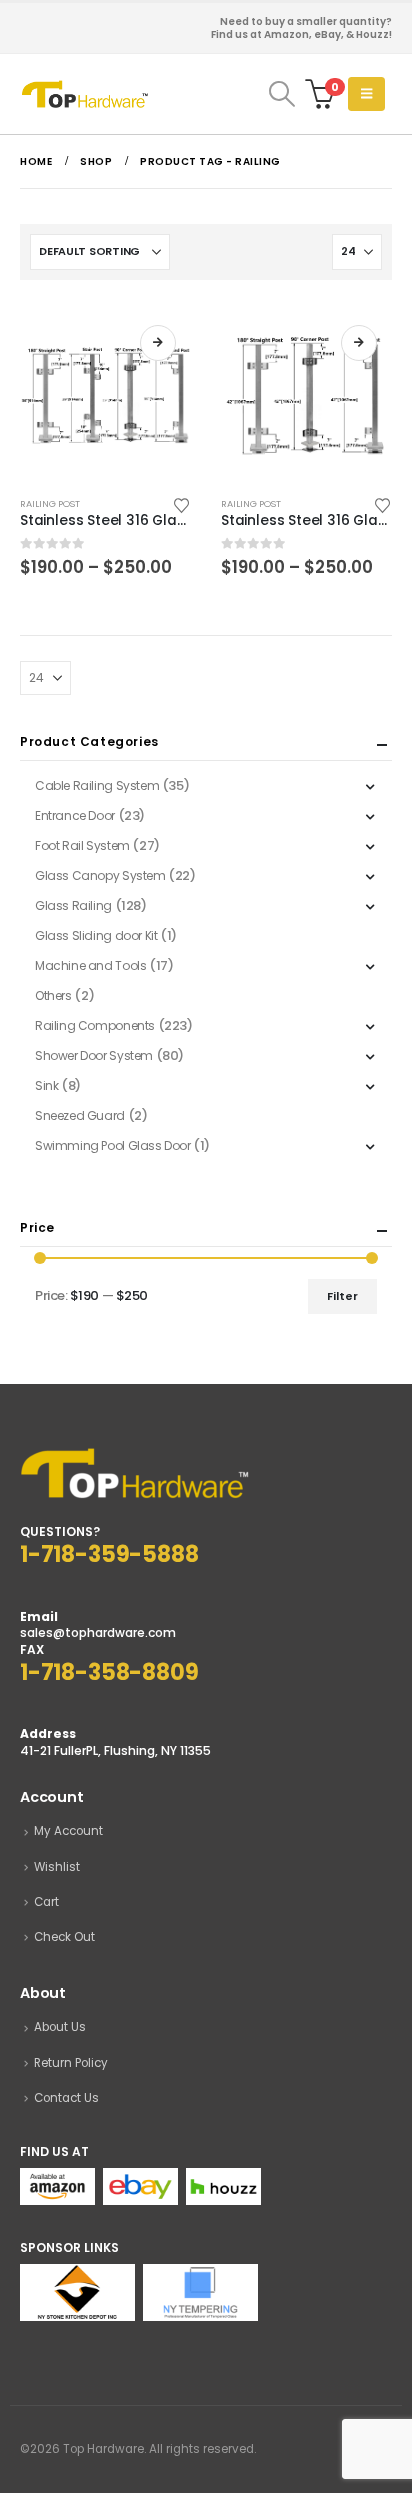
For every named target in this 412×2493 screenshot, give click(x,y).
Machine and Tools (90, 965)
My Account (68, 1831)
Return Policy (71, 2063)
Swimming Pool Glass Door (113, 1145)
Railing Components (95, 1025)
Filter (342, 1296)
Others (53, 995)
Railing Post (50, 503)
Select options (158, 343)
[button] (281, 94)
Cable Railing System (97, 785)
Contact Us (66, 2098)
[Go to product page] (105, 395)
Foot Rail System (82, 845)
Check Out (64, 1937)
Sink (46, 1085)
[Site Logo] (85, 94)
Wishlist (57, 1867)
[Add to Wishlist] (182, 504)
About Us (60, 2027)
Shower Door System (94, 1055)
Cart (46, 1902)
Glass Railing (73, 905)
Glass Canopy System (100, 875)
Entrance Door (75, 815)
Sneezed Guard (80, 1115)
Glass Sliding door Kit (96, 935)
